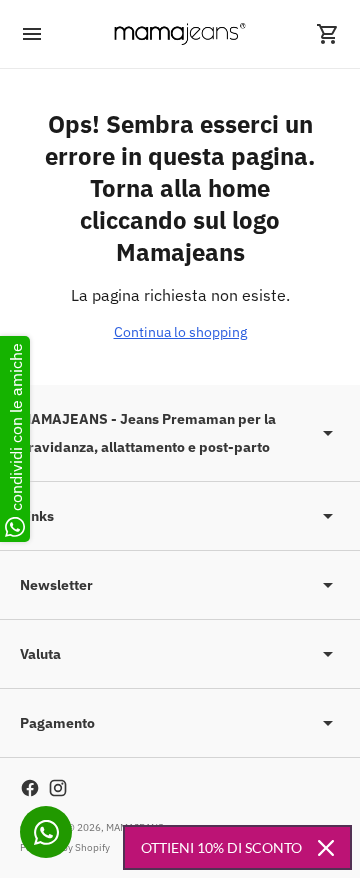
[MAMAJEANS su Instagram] (58, 788)
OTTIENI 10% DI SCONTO (221, 847)
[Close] (326, 848)
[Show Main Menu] (32, 34)
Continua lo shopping (180, 332)
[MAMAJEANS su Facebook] (30, 788)
